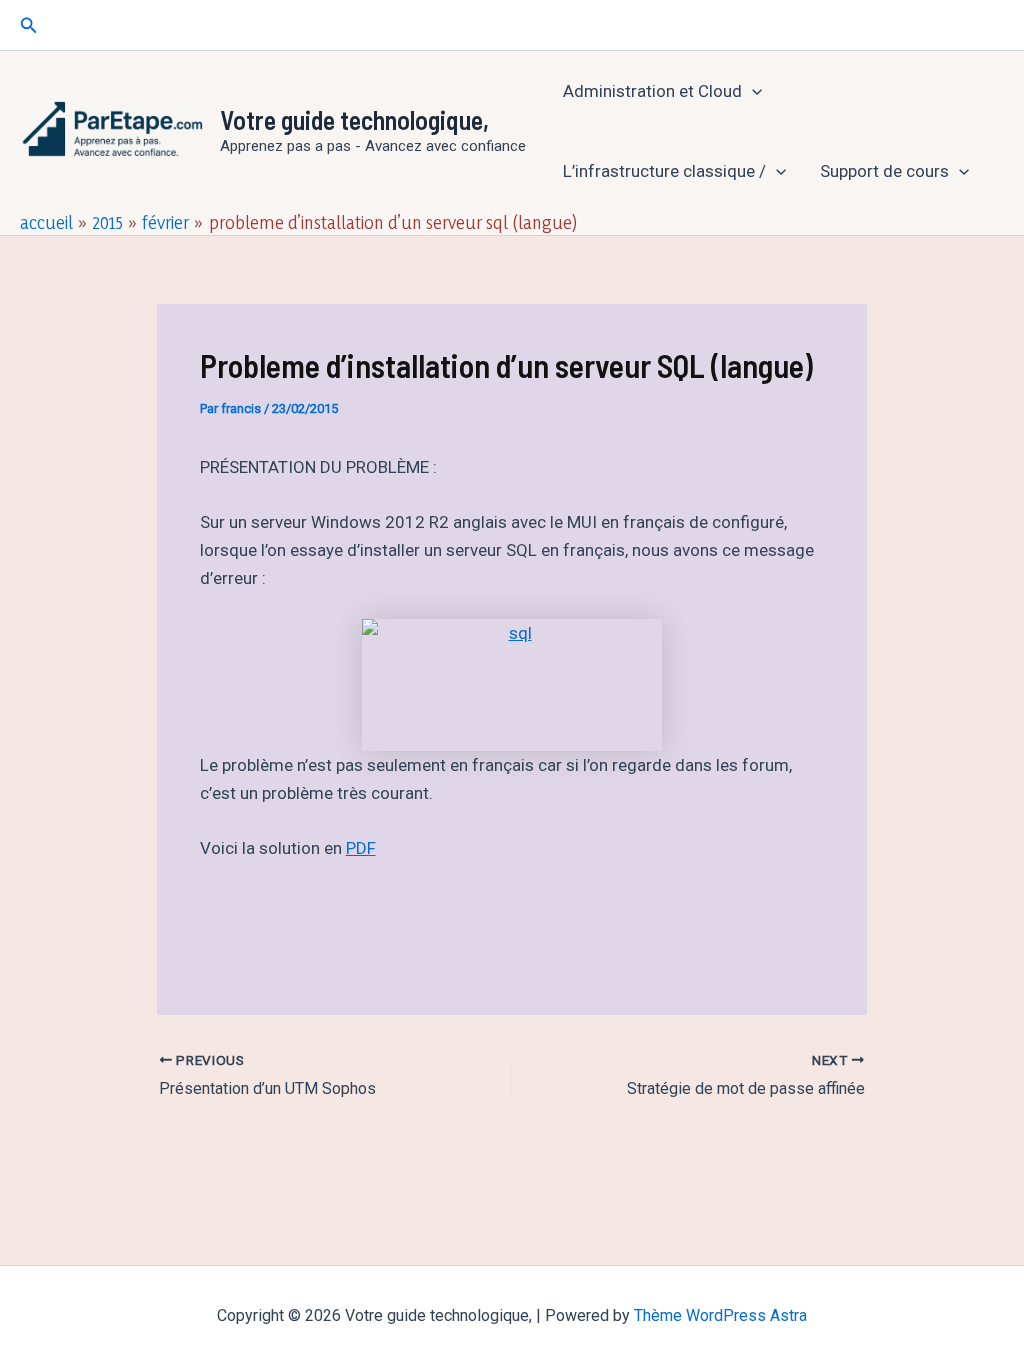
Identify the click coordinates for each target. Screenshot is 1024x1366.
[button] (29, 25)
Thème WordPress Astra (720, 1315)
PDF (361, 848)
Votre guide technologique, (354, 119)
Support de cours (884, 171)
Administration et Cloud (652, 91)
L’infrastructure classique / (664, 171)
